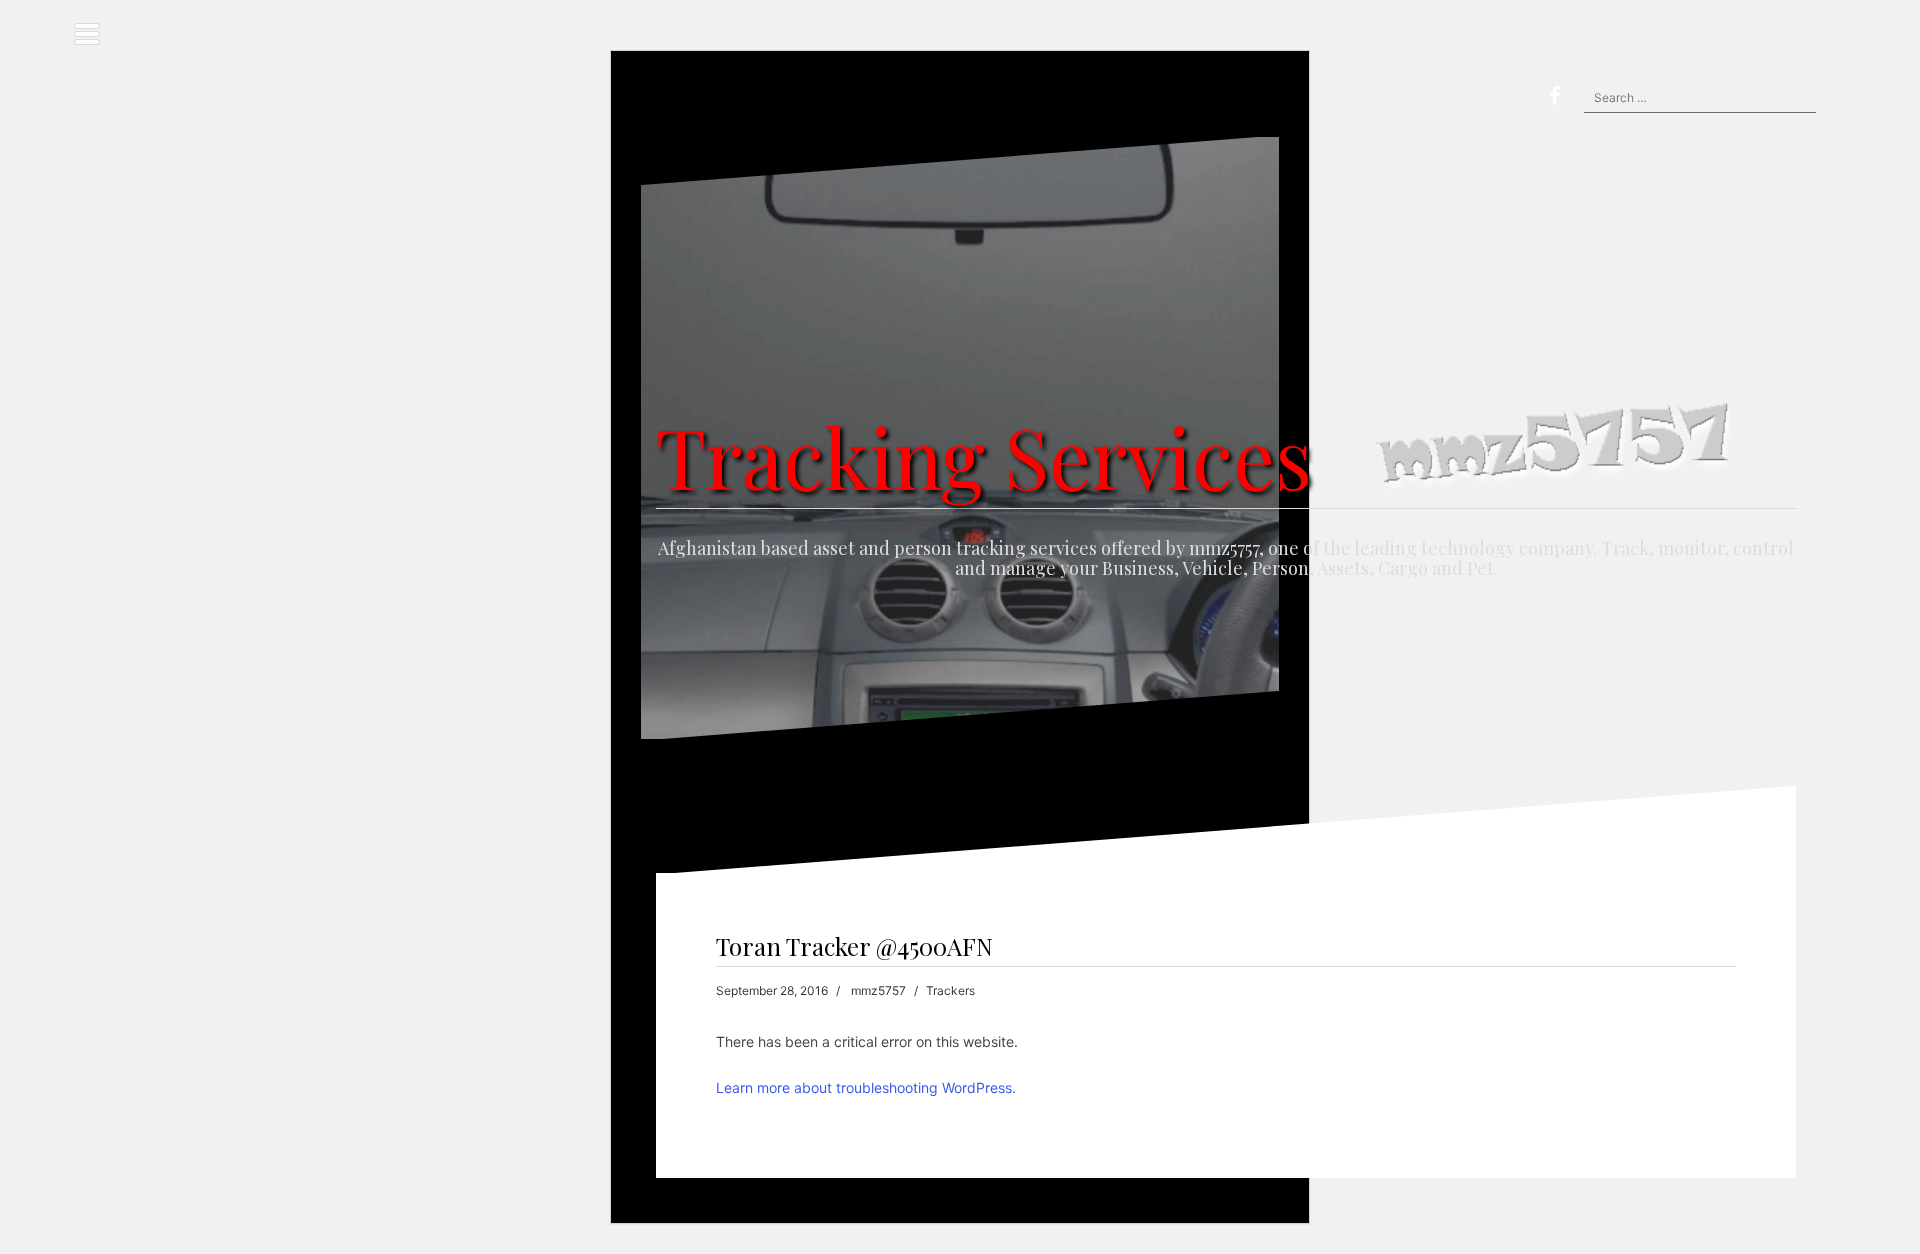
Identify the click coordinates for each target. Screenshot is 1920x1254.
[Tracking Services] (1226, 347)
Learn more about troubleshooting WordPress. (866, 1087)
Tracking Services (984, 456)
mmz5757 (878, 990)
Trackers (950, 990)
